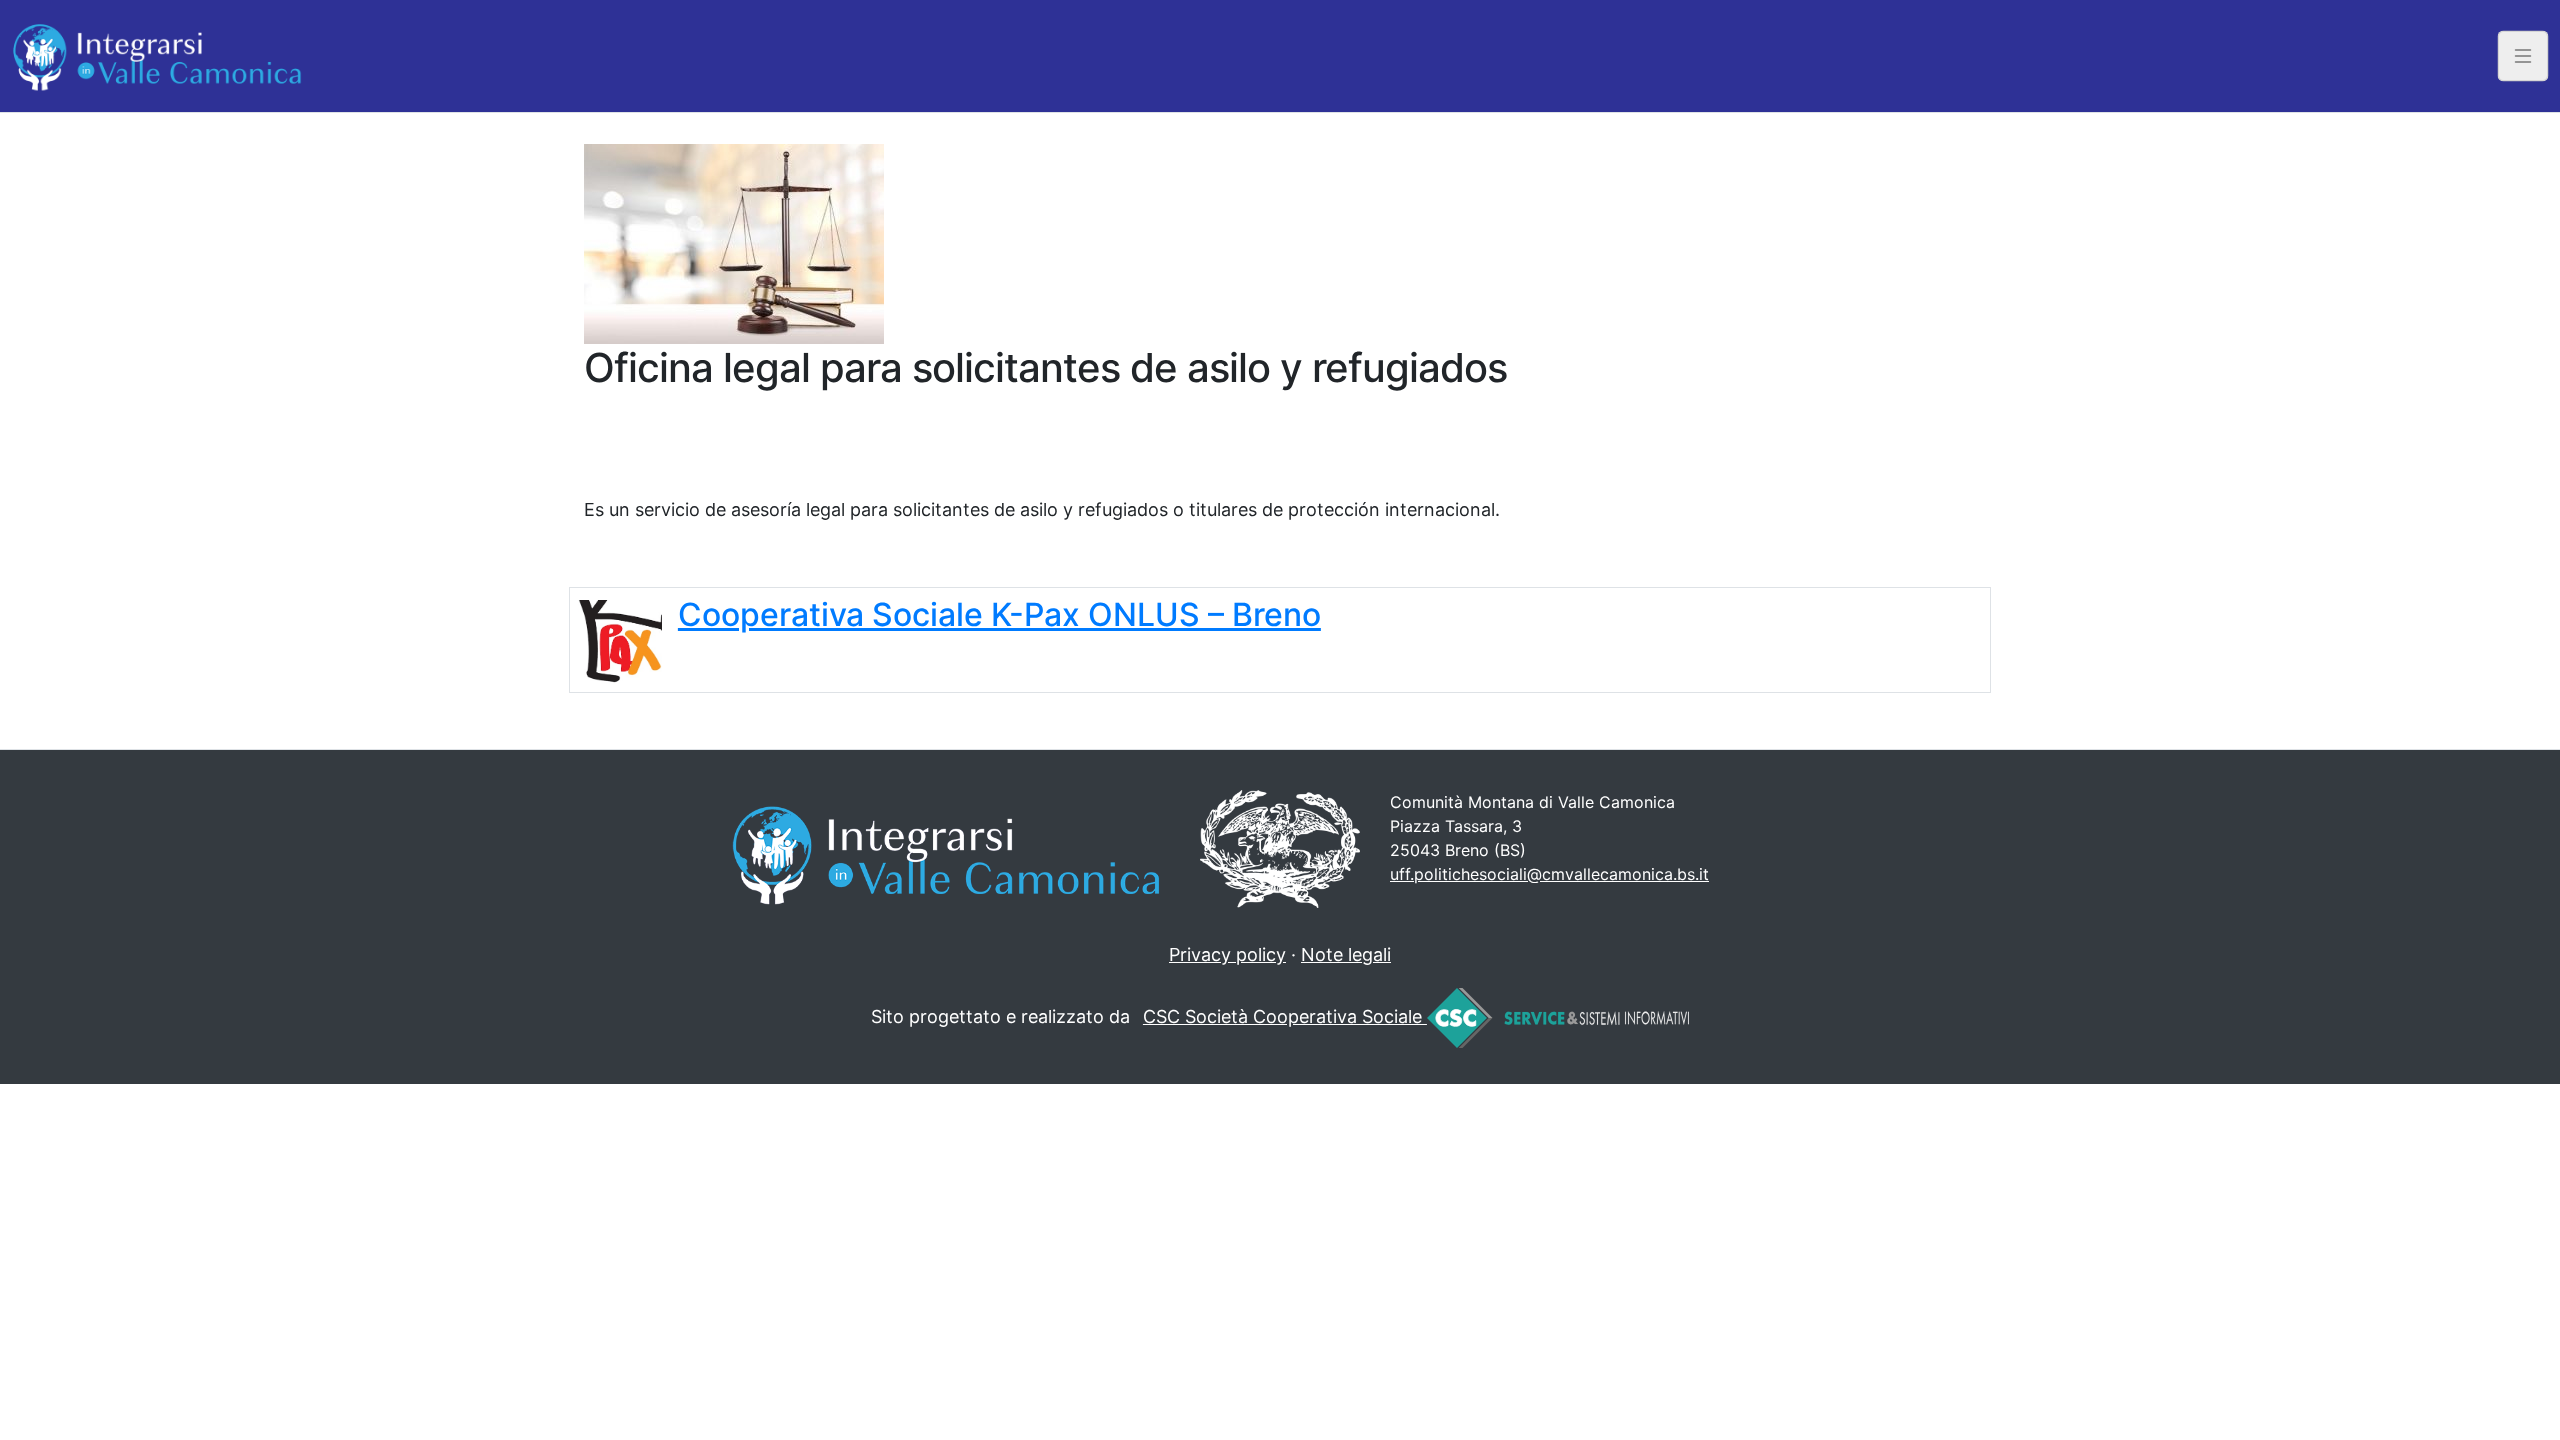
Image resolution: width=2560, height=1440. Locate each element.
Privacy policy (1227, 954)
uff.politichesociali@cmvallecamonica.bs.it (1549, 874)
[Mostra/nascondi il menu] (2523, 55)
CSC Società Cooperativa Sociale (1285, 1016)
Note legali (1346, 954)
